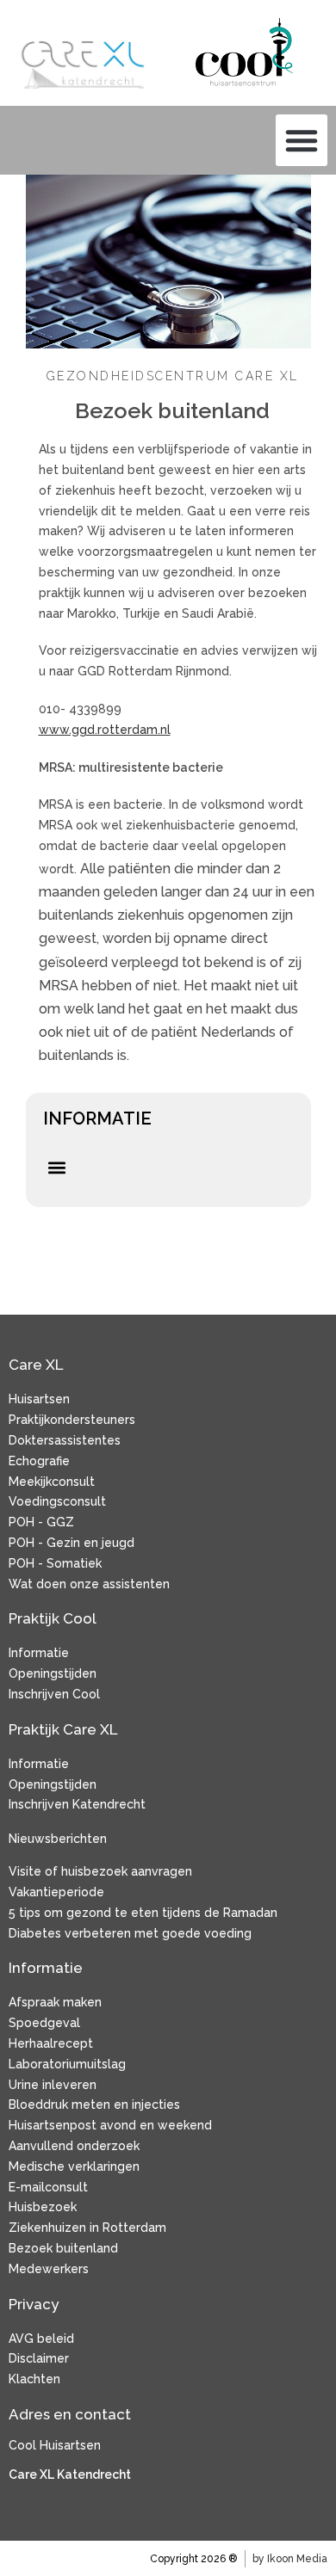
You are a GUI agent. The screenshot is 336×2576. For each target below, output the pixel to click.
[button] (302, 140)
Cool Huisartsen (55, 2445)
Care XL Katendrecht (70, 2474)
